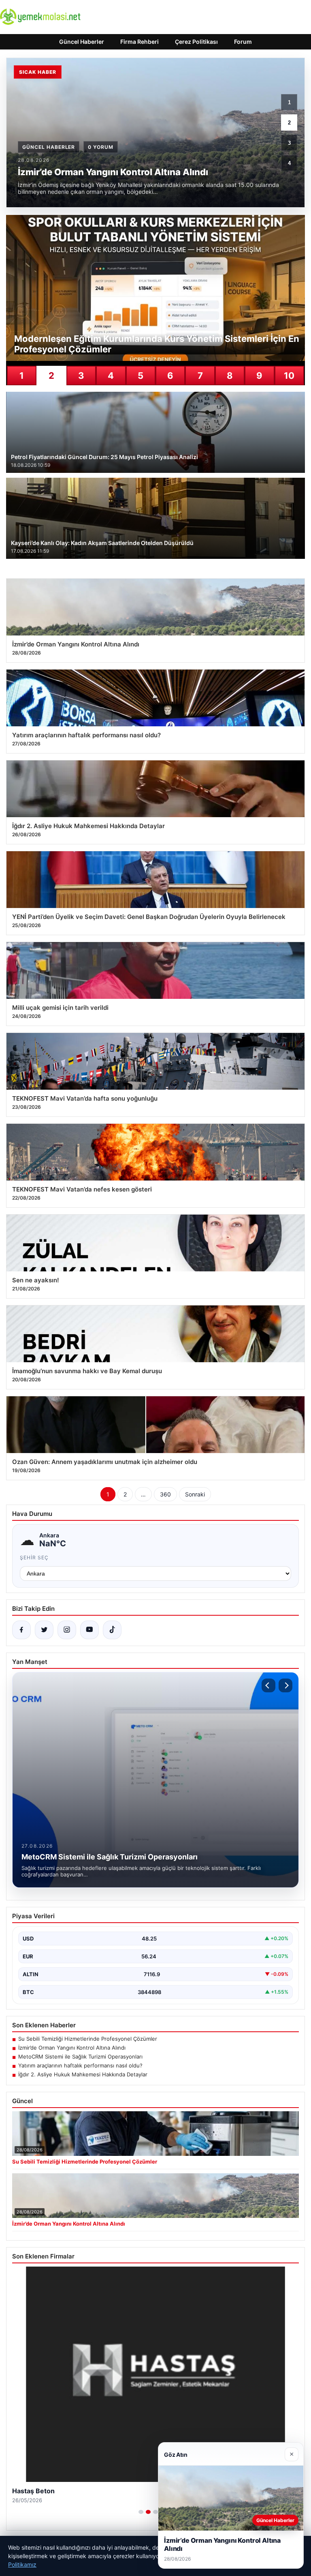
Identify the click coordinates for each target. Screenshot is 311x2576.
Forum (243, 42)
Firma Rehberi (140, 42)
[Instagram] (67, 1630)
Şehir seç (34, 1557)
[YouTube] (89, 1630)
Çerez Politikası (196, 42)
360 (165, 1494)
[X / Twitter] (44, 1630)
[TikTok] (112, 1630)
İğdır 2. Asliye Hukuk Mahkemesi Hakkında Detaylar (83, 2074)
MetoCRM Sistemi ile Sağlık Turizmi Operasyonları (80, 2057)
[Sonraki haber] (285, 1685)
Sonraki (195, 1494)
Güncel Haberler (82, 42)
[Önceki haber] (268, 1685)
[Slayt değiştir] (141, 2512)
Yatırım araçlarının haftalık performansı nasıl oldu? (80, 2065)
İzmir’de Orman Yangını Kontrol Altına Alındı (72, 2048)
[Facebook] (21, 1630)
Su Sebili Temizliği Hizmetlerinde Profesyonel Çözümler (88, 2039)
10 (289, 376)
